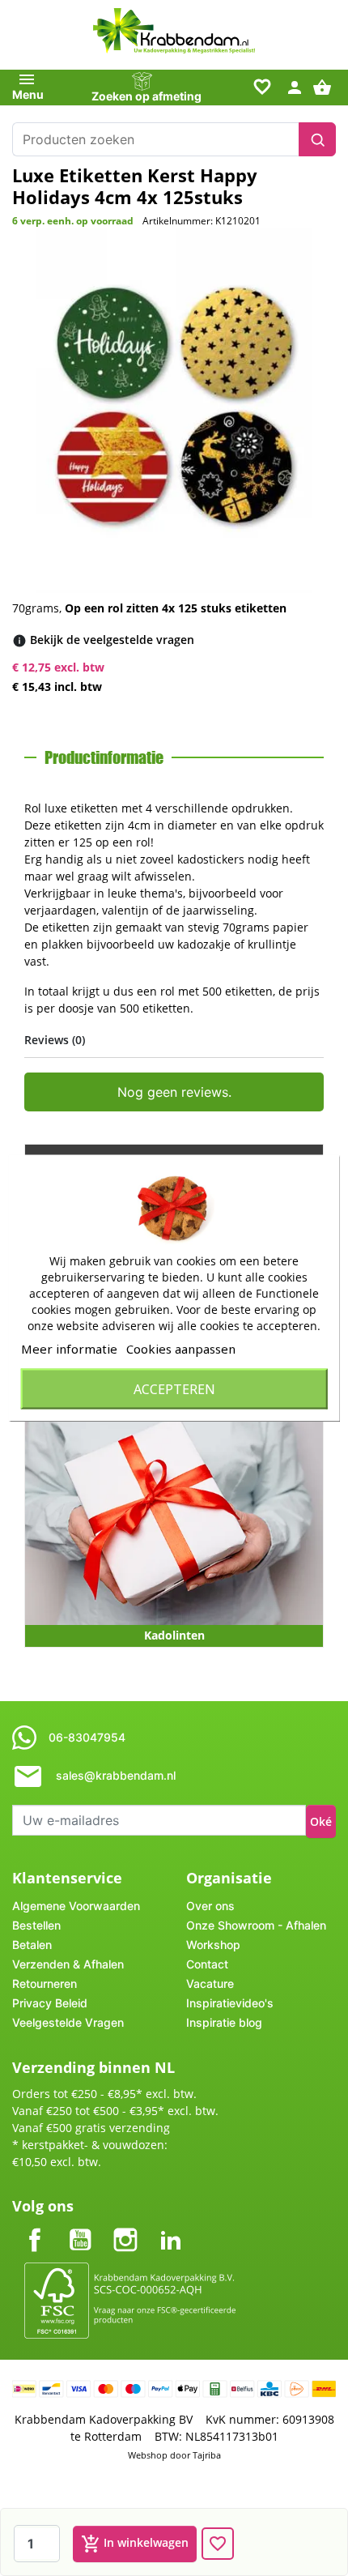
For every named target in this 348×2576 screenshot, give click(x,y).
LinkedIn (171, 2226)
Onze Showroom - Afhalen (256, 1925)
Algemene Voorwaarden (76, 1906)
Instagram (125, 2226)
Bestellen (36, 1925)
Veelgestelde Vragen (68, 2022)
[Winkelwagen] (324, 86)
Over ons (210, 1906)
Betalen (32, 1945)
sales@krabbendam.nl (116, 1775)
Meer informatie (69, 1349)
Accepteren (174, 1389)
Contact (207, 1964)
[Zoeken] (317, 139)
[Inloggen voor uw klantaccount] (295, 86)
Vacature (210, 1983)
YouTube (80, 2226)
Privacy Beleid (50, 2003)
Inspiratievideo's (230, 2003)
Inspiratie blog (224, 2022)
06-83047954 (87, 1737)
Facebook (35, 2226)
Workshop (213, 1945)
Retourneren (45, 1983)
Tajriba (207, 2455)
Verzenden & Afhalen (68, 1964)
